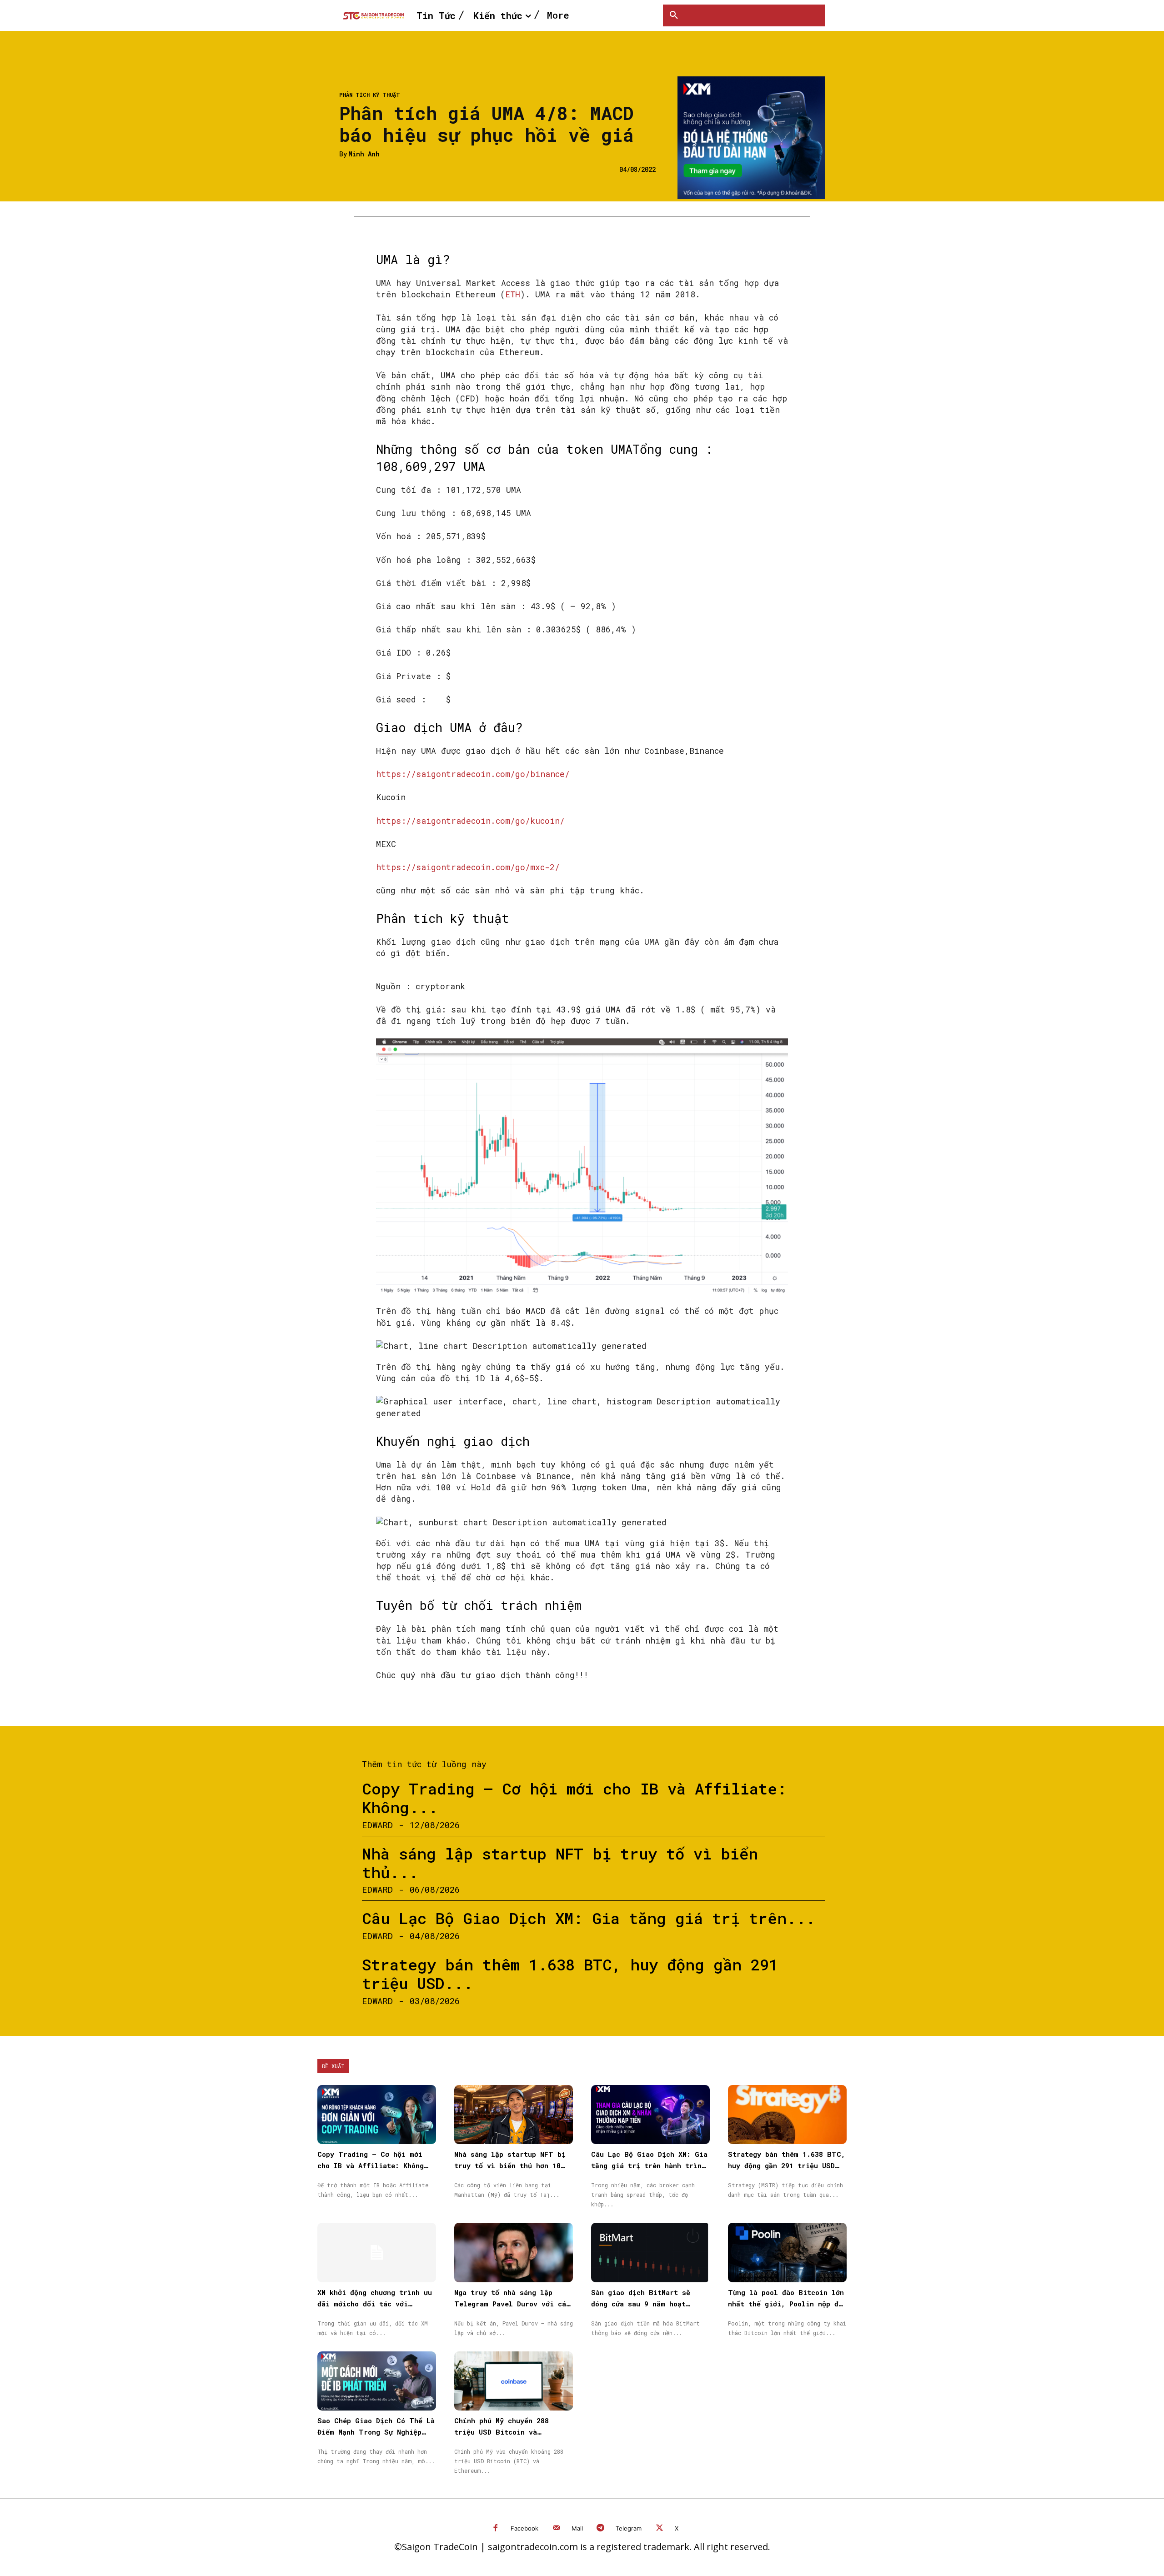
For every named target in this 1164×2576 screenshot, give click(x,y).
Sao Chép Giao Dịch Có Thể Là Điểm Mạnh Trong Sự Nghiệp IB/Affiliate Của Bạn (376, 2432)
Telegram (629, 2528)
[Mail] (556, 2528)
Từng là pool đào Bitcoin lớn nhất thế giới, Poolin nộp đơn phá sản (787, 2304)
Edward (377, 1825)
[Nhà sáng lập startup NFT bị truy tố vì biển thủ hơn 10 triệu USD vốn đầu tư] (514, 2115)
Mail (577, 2528)
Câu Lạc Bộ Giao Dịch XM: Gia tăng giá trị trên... (589, 1918)
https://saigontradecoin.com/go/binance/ (473, 774)
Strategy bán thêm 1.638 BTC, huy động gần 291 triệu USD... (570, 1974)
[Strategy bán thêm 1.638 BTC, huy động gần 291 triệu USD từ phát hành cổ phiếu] (787, 2115)
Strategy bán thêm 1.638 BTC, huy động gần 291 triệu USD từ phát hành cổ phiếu (787, 2165)
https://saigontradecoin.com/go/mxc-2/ (468, 867)
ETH (513, 294)
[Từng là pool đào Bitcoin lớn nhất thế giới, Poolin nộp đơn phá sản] (787, 2253)
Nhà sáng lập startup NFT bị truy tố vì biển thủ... (560, 1863)
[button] (674, 15)
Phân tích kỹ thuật (370, 95)
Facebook (524, 2528)
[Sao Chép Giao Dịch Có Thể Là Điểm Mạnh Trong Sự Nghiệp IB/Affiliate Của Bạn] (377, 2381)
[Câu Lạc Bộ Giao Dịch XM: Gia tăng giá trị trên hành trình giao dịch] (650, 2115)
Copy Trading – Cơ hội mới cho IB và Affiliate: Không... (574, 1798)
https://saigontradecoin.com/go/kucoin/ (470, 821)
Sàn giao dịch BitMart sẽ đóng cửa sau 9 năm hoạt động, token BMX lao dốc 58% (647, 2304)
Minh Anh (364, 154)
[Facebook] (496, 2528)
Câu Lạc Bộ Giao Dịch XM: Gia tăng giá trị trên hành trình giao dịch (649, 2165)
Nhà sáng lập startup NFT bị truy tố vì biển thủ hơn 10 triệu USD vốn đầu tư (510, 2165)
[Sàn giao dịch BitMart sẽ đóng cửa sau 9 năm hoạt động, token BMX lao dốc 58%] (650, 2253)
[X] (660, 2528)
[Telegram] (601, 2528)
